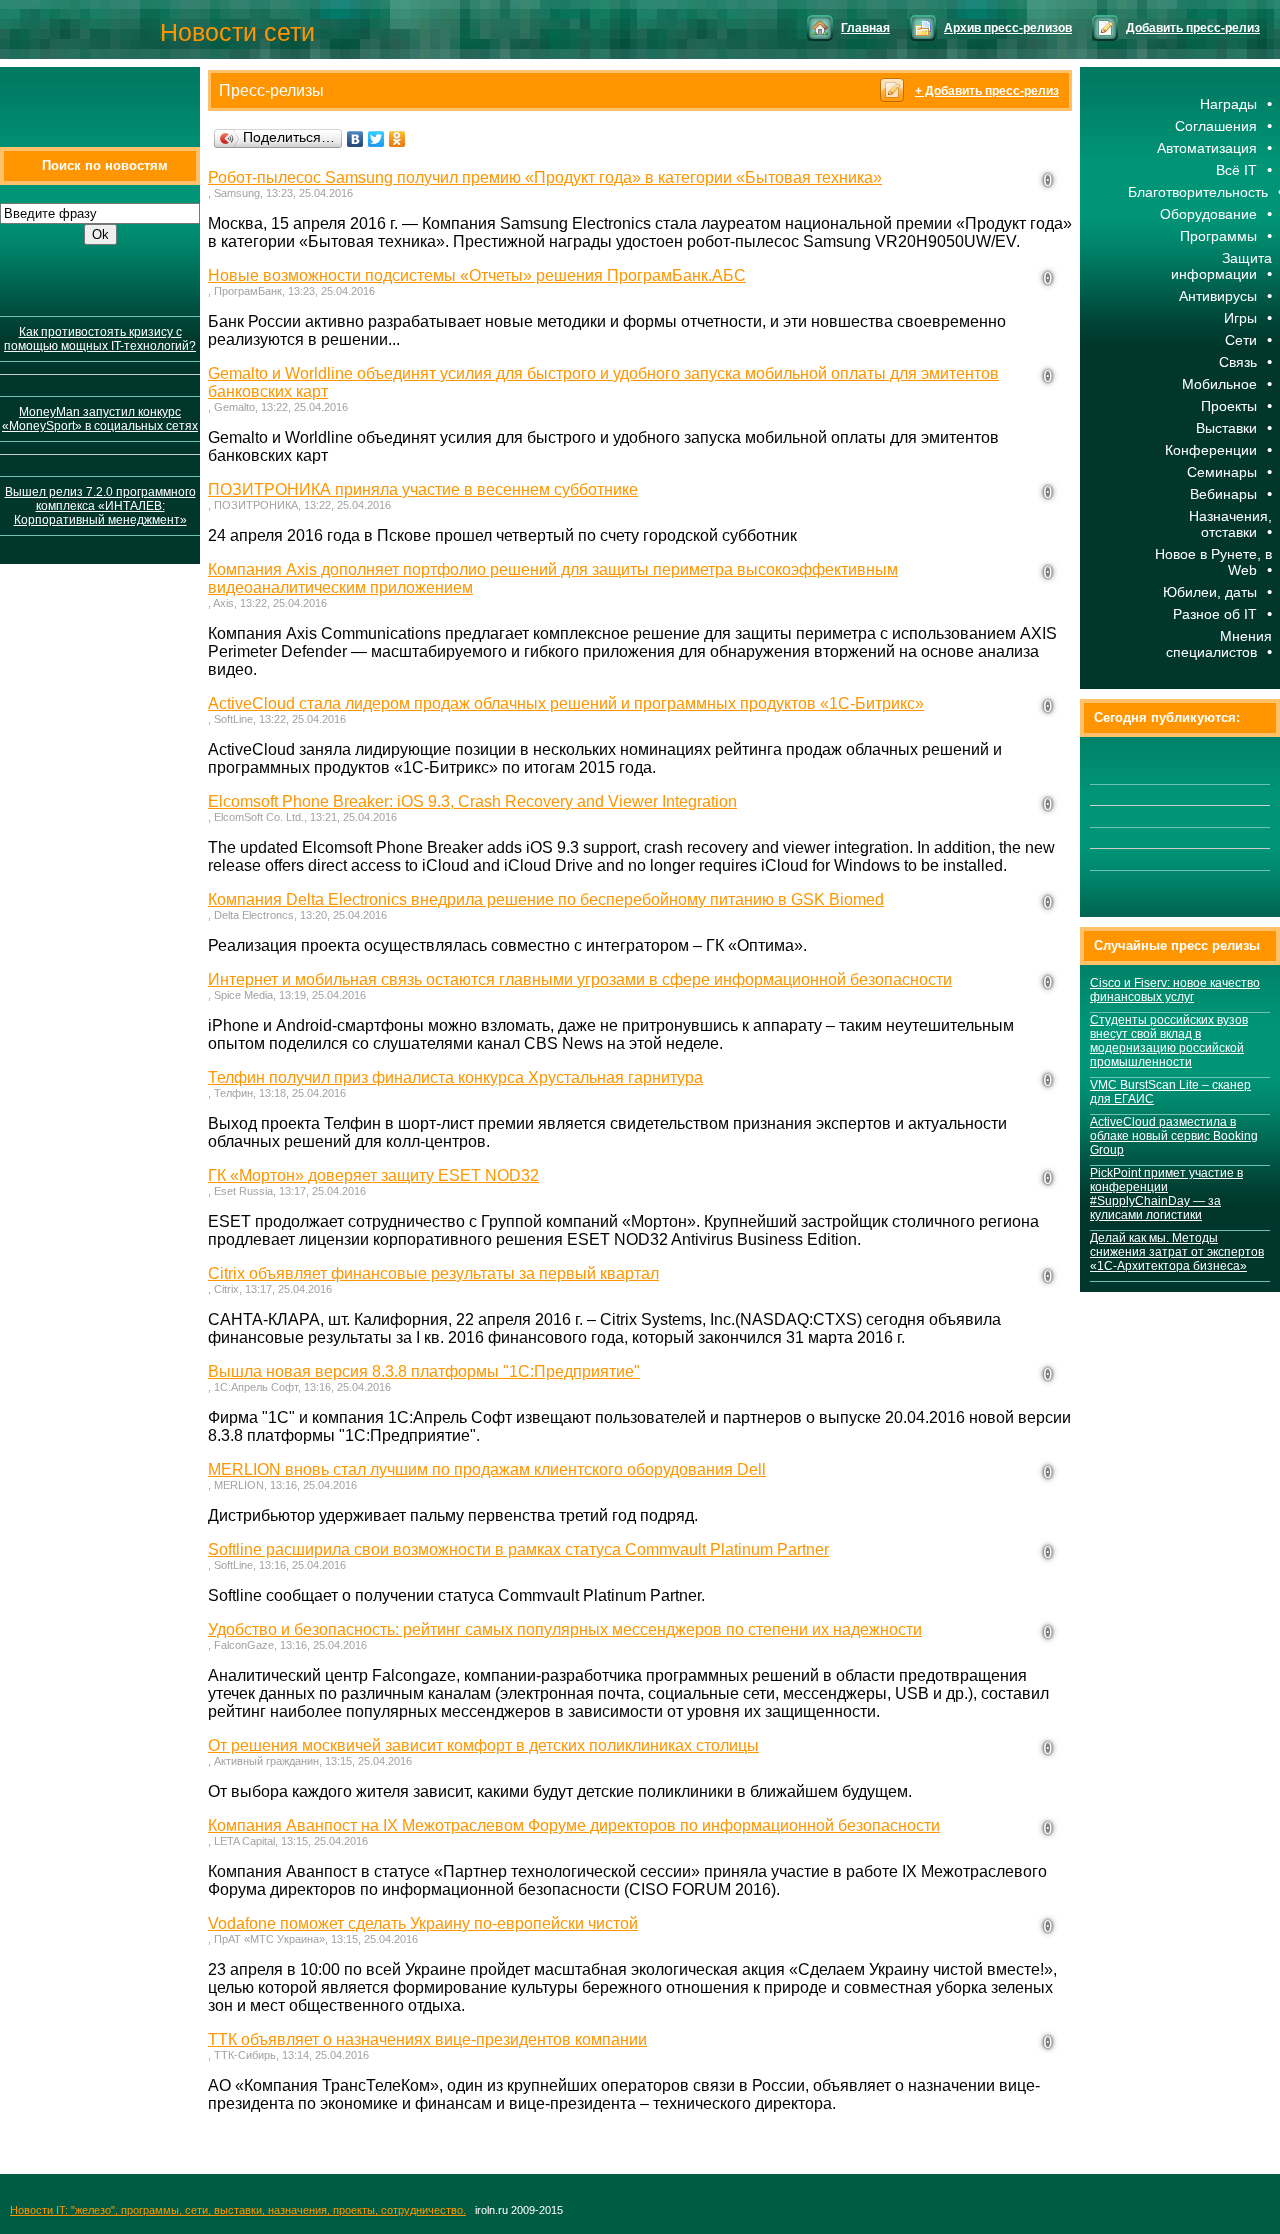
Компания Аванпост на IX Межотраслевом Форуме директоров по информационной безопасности (574, 1825)
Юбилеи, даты (1210, 592)
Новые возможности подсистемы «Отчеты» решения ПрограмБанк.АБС (477, 275)
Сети (1241, 340)
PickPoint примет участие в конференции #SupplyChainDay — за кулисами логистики (1166, 1194)
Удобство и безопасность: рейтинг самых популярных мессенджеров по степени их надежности (565, 1629)
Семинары (1222, 472)
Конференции (1211, 450)
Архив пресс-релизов (1008, 28)
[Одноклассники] (397, 139)
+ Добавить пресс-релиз (987, 91)
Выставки (1226, 428)
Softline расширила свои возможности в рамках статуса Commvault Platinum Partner (518, 1549)
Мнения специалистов (1219, 644)
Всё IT (1236, 170)
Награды (1228, 104)
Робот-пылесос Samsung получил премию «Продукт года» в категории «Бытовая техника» (545, 177)
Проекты (1229, 406)
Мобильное (1219, 384)
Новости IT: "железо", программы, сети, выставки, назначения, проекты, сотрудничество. (238, 2210)
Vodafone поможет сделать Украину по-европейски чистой (423, 1923)
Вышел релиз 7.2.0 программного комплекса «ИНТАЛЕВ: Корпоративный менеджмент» (100, 506)
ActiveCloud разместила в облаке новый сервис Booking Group (1174, 1136)
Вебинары (1223, 494)
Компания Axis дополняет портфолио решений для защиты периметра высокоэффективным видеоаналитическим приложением (553, 578)
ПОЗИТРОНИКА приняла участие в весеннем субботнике (423, 489)
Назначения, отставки (1230, 524)
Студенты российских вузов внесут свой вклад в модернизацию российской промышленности (1169, 1041)
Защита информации (1221, 266)
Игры (1240, 318)
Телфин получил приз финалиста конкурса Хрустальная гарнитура (455, 1077)
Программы (1218, 236)
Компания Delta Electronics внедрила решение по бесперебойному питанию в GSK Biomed (546, 899)
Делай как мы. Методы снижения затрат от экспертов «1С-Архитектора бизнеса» (1177, 1252)
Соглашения (1216, 126)
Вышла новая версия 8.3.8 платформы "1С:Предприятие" (424, 1371)
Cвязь (1238, 362)
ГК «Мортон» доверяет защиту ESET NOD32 (373, 1175)
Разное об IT (1215, 614)
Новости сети (237, 32)
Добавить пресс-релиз (1193, 28)
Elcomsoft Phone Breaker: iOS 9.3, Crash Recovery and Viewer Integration (472, 801)
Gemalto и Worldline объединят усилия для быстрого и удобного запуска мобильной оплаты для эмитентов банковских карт (603, 382)
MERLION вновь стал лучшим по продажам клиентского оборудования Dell (487, 1469)
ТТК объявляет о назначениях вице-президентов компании (427, 2039)
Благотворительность (1198, 192)
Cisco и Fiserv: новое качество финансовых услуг (1175, 990)
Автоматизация (1207, 148)
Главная (865, 28)
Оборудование (1208, 214)
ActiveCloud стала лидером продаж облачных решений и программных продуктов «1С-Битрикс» (566, 703)
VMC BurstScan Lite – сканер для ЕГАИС (1170, 1092)
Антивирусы (1218, 296)
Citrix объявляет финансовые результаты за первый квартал (433, 1273)
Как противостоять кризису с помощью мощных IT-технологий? (100, 339)
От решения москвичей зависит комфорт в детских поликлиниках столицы (483, 1745)
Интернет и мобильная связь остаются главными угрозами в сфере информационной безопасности (580, 979)
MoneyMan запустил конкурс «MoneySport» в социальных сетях (100, 419)
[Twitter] (376, 139)
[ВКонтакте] (355, 139)
